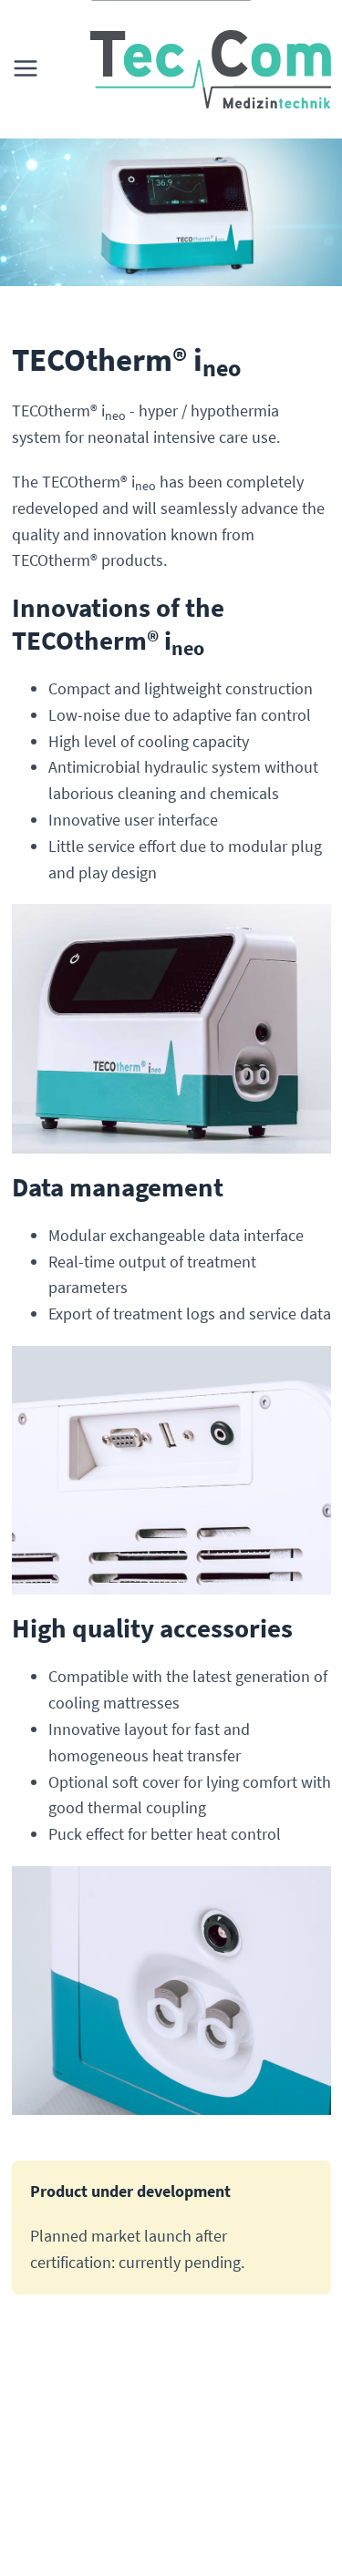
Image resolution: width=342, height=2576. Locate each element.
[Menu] (29, 69)
